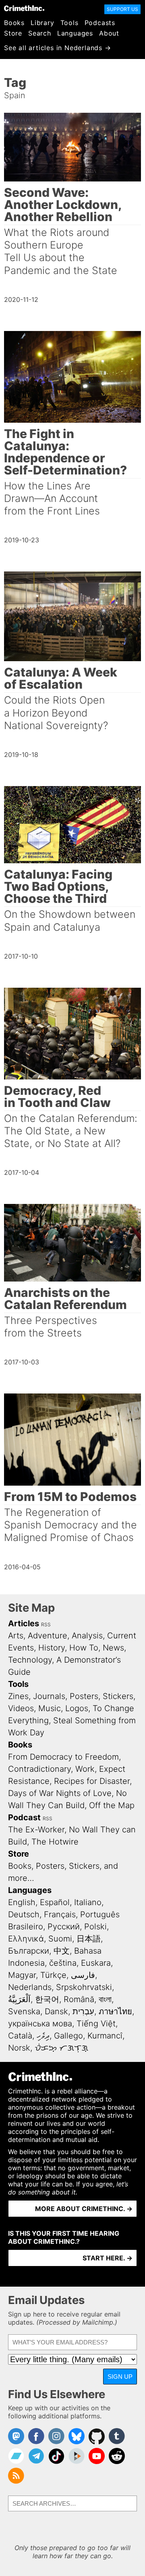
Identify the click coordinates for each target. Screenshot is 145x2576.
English (22, 1902)
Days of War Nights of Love (60, 1793)
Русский (64, 1927)
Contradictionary (39, 1769)
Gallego (68, 2036)
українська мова (40, 2024)
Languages (75, 33)
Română (79, 1999)
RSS (46, 1624)
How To (84, 1648)
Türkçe (53, 1975)
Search (40, 33)
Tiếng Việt (96, 2024)
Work (85, 1769)
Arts (16, 1636)
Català (20, 2036)
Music (50, 1708)
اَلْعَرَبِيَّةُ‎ (19, 1999)
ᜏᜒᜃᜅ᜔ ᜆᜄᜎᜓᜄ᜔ (61, 2048)
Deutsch (24, 1914)
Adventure (48, 1636)
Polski (95, 1927)
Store (13, 33)
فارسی (83, 1975)
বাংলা (105, 1999)
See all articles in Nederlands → (58, 48)
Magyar (22, 1975)
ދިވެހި (43, 2036)
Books (14, 23)
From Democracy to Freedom (63, 1757)
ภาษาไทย (115, 2011)
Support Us (122, 9)
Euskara (96, 1963)
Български (29, 1951)
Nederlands (30, 1987)
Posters (84, 1696)
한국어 (47, 1999)
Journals (49, 1696)
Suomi (60, 1939)
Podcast (24, 1817)
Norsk (19, 2048)
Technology (30, 1660)
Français (60, 1914)
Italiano (88, 1902)
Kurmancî (105, 2036)
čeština (63, 1963)
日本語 (89, 1939)
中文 (62, 1951)
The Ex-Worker (36, 1830)
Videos (21, 1708)
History (52, 1648)
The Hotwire (55, 1842)
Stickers (118, 1696)
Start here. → (108, 2258)
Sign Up (120, 2377)
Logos (77, 1708)
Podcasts (100, 23)
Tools (69, 23)
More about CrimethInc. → (84, 2209)
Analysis (87, 1636)
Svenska (24, 2011)
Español (55, 1902)
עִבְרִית (83, 2011)
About (109, 33)
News (113, 1648)
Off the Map (112, 1805)
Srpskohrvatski (84, 1987)
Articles (24, 1623)
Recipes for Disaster (92, 1781)
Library (42, 23)
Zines (18, 1696)
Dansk (56, 2011)
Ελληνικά (26, 1939)
